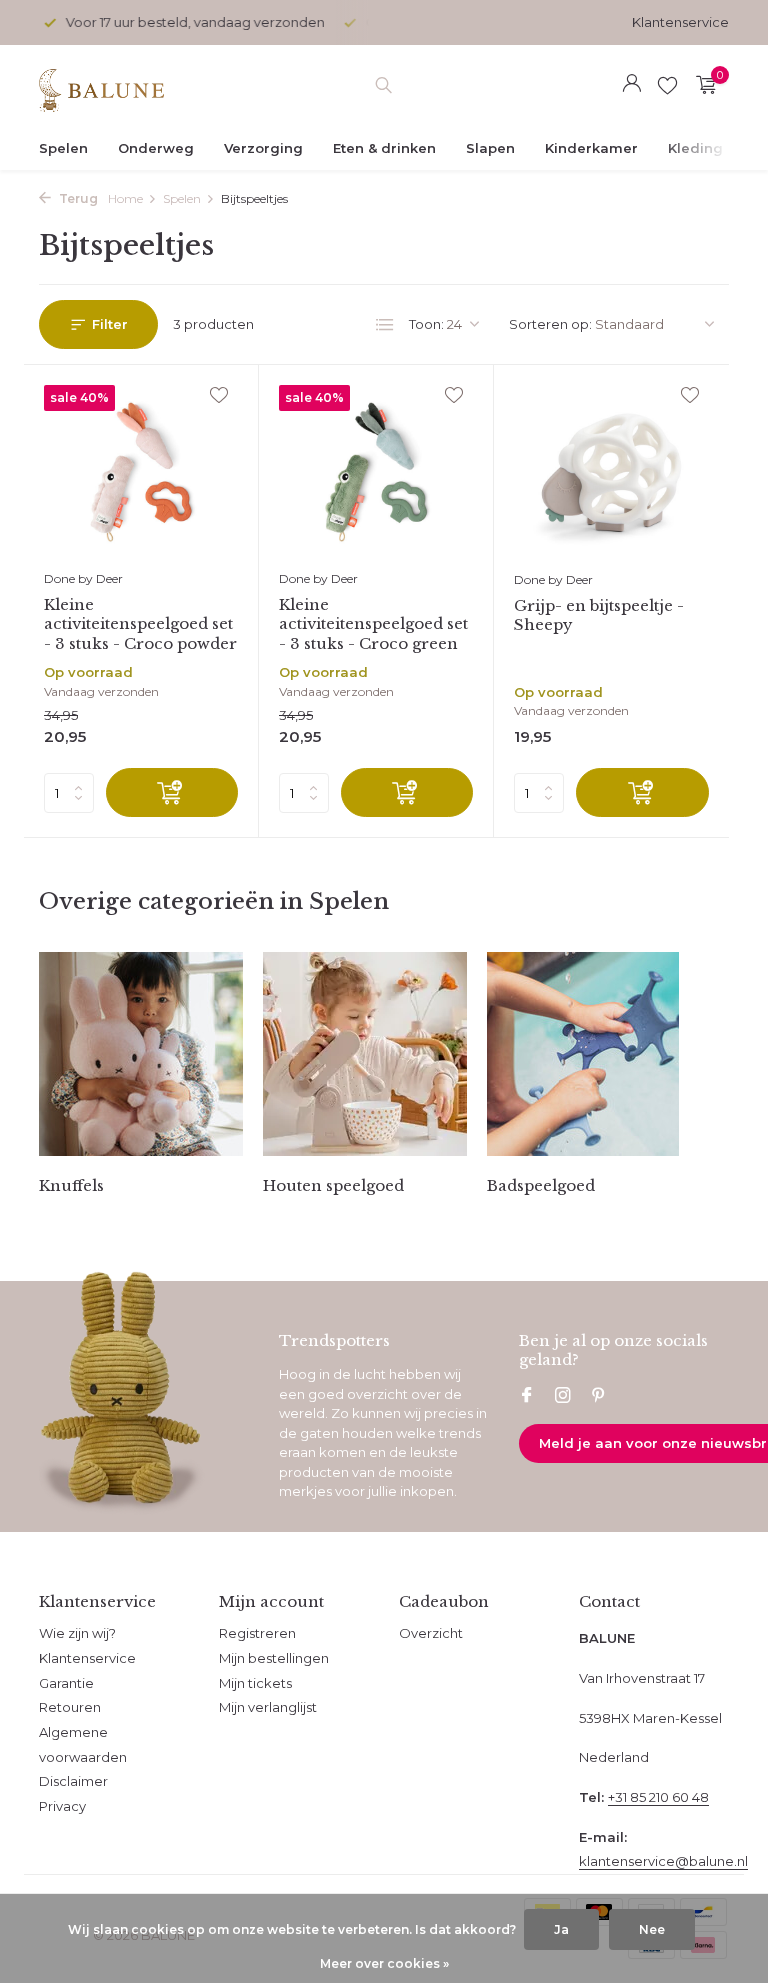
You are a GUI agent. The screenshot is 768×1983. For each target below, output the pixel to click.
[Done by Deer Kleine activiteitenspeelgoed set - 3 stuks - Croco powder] (141, 472)
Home (125, 198)
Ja (561, 1929)
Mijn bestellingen (274, 1658)
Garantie (66, 1683)
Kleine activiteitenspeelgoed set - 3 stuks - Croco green (373, 624)
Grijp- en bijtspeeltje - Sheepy (599, 615)
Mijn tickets (255, 1683)
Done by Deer (83, 578)
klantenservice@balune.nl (663, 1861)
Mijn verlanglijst (268, 1707)
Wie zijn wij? (77, 1633)
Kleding (695, 148)
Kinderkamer (591, 148)
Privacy (62, 1806)
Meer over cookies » (384, 1963)
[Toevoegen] (172, 792)
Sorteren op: (550, 324)
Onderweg (156, 148)
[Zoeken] (383, 85)
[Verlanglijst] (667, 85)
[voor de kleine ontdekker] (101, 85)
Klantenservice (680, 22)
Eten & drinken (384, 148)
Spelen (63, 148)
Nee (652, 1929)
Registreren (257, 1633)
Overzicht (431, 1633)
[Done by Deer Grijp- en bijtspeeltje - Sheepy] (611, 472)
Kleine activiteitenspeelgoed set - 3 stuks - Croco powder (140, 624)
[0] (701, 85)
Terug (77, 198)
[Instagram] (563, 1397)
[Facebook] (527, 1397)
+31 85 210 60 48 (658, 1797)
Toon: (426, 324)
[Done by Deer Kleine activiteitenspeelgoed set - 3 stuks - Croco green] (376, 472)
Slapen (490, 148)
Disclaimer (73, 1781)
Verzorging (263, 148)
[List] (385, 325)
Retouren (70, 1707)
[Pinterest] (599, 1397)
